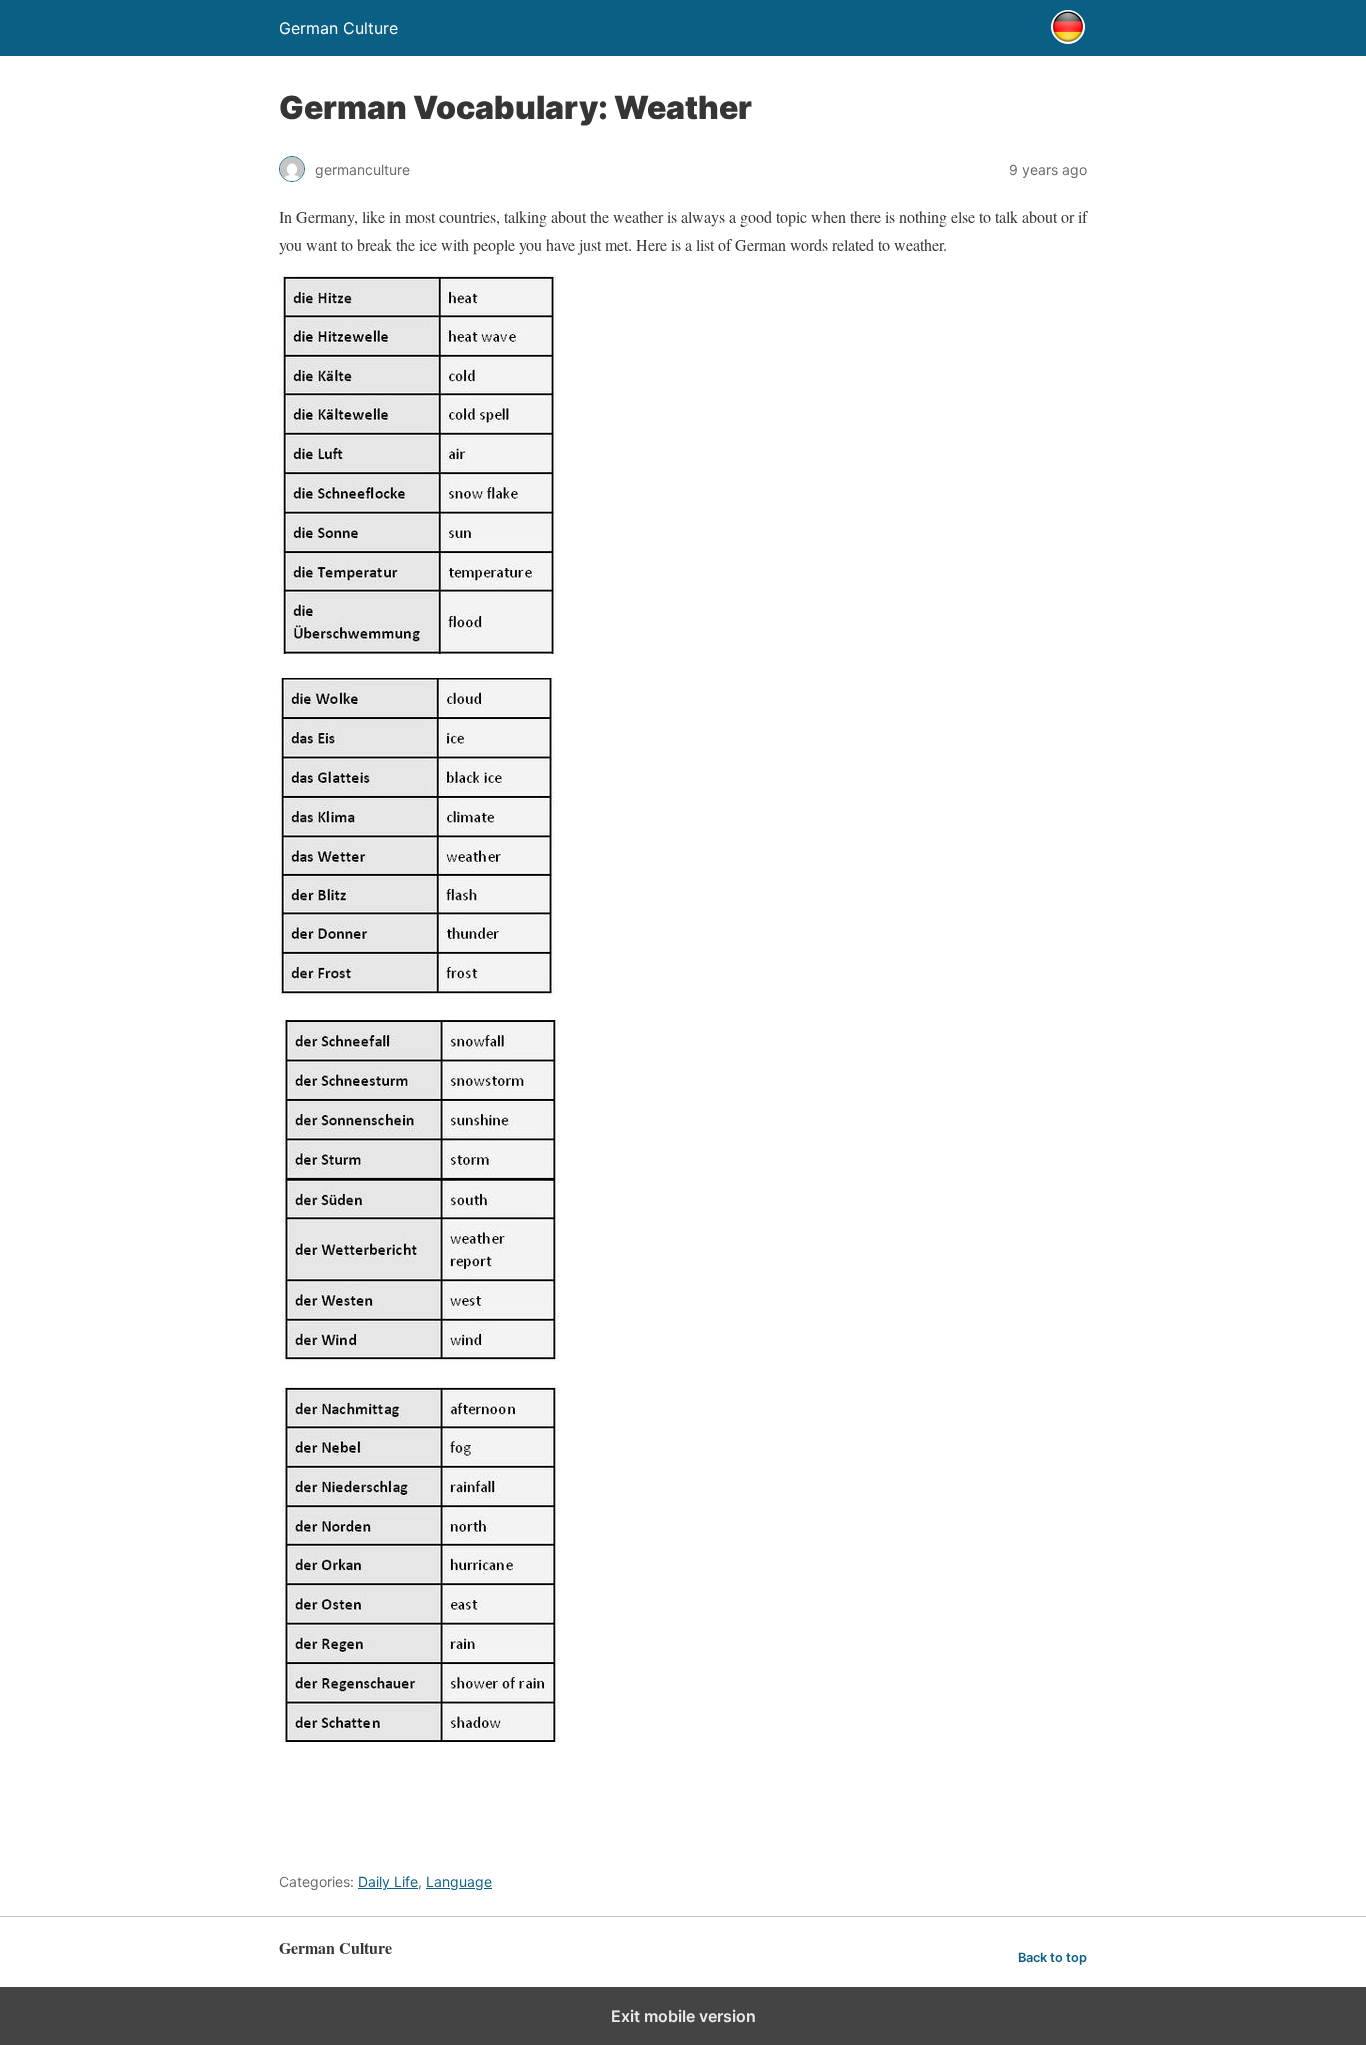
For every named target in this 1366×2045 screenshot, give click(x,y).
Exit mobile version (683, 2016)
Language (459, 1881)
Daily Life (388, 1881)
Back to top (1052, 1957)
